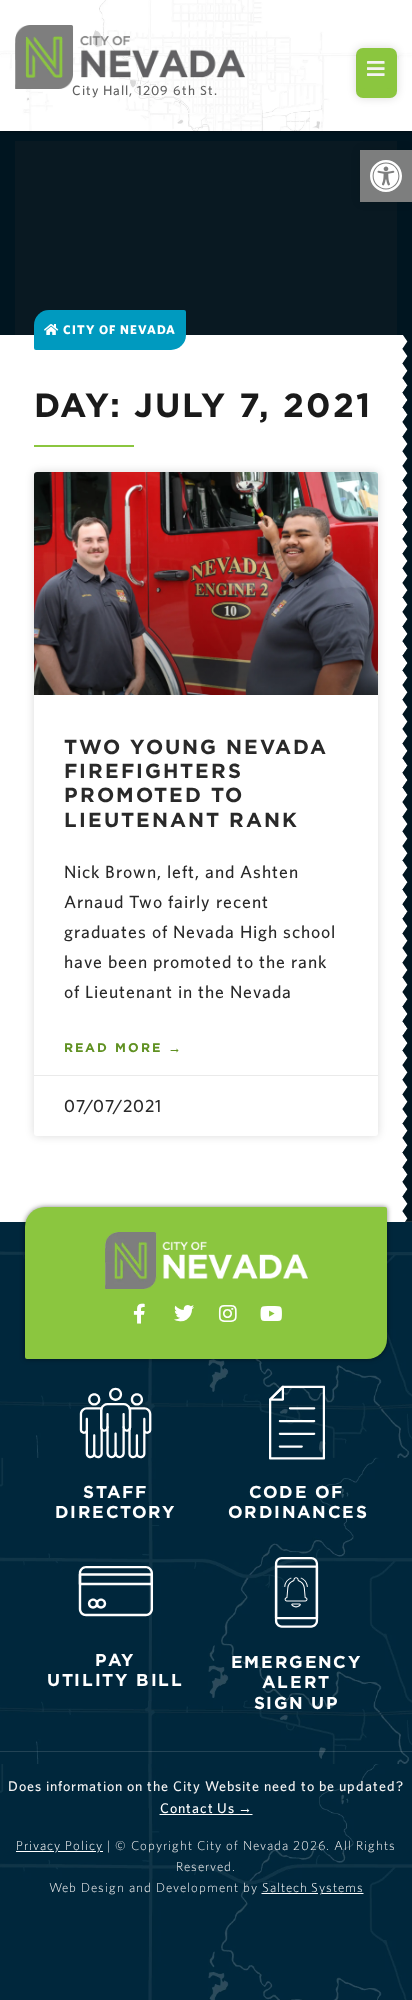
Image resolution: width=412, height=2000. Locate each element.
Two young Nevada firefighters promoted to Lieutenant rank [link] (196, 783)
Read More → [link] (123, 1047)
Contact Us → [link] (206, 1808)
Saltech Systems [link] (313, 1887)
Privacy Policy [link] (59, 1845)
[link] (386, 176)
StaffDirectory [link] (116, 1501)
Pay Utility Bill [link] (115, 1670)
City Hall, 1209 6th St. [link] (145, 90)
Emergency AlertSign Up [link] (297, 1682)
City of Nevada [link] (117, 329)
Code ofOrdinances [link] (298, 1501)
